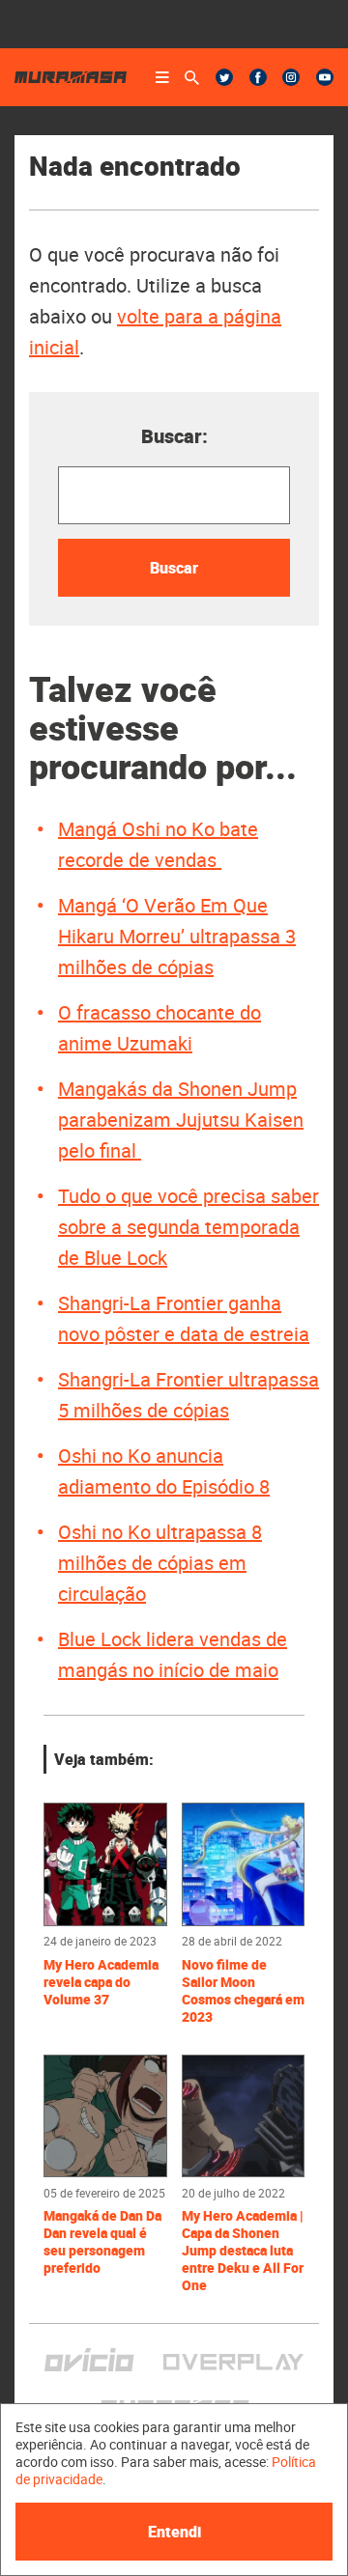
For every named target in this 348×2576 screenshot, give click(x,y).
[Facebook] (258, 77)
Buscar (174, 568)
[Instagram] (291, 77)
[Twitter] (224, 77)
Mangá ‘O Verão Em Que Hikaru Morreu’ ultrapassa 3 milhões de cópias (177, 936)
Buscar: (174, 436)
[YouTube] (325, 77)
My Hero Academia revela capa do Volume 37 (101, 1982)
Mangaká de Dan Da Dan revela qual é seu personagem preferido (102, 2242)
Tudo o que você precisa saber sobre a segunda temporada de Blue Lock (188, 1227)
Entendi (174, 2532)
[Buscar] (192, 78)
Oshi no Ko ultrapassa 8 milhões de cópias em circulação (160, 1563)
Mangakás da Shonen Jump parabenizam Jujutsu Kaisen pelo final (181, 1120)
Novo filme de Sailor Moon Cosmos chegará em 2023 (243, 1991)
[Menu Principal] (162, 77)
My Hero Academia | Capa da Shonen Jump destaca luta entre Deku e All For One (243, 2251)
